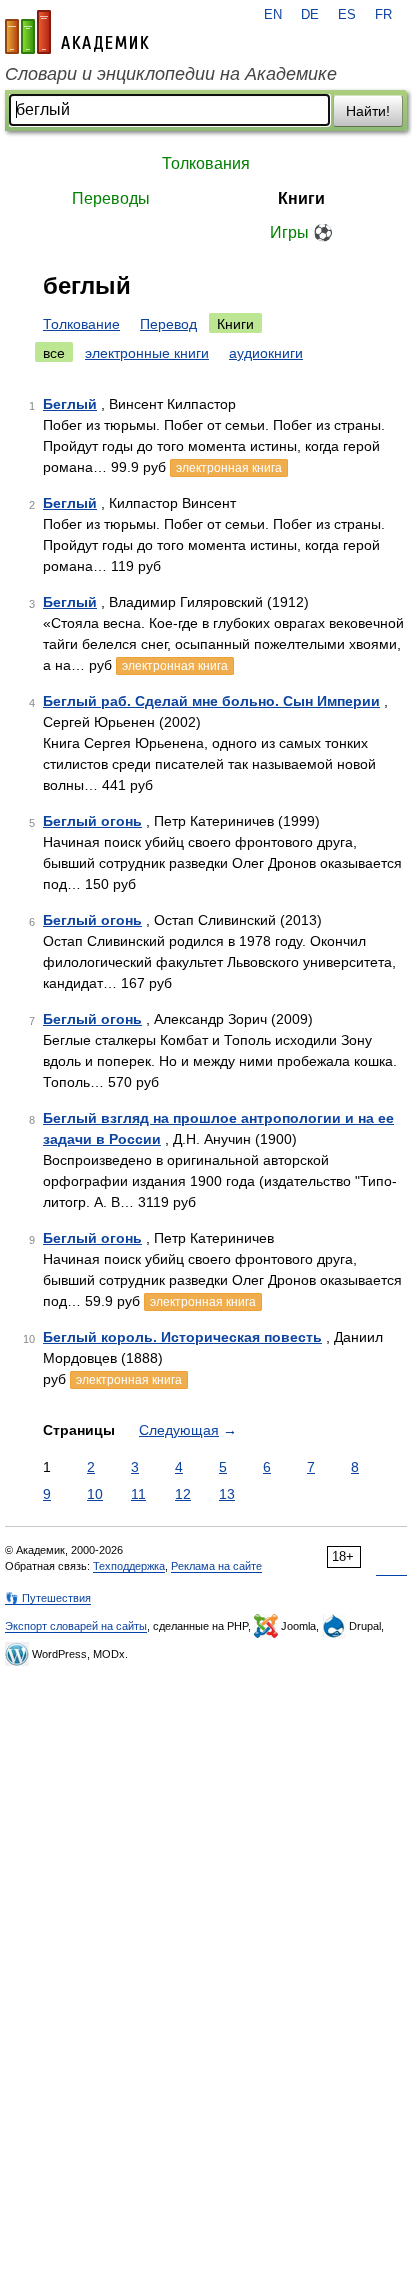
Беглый (70, 404)
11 (138, 1494)
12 (183, 1494)
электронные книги (147, 353)
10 (95, 1494)
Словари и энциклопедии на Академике (171, 74)
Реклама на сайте (216, 1566)
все (54, 353)
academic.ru (77, 32)
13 (227, 1494)
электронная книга (229, 468)
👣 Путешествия (48, 1598)
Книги (301, 198)
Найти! (368, 111)
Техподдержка (129, 1566)
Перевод (168, 324)
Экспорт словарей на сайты (76, 1626)
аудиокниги (266, 353)
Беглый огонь (92, 821)
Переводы (111, 198)
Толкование (81, 324)
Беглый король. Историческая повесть (182, 1337)
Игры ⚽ (301, 232)
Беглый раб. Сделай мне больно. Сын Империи (211, 701)
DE (310, 15)
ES (347, 15)
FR (383, 15)
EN (273, 15)
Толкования (206, 163)
